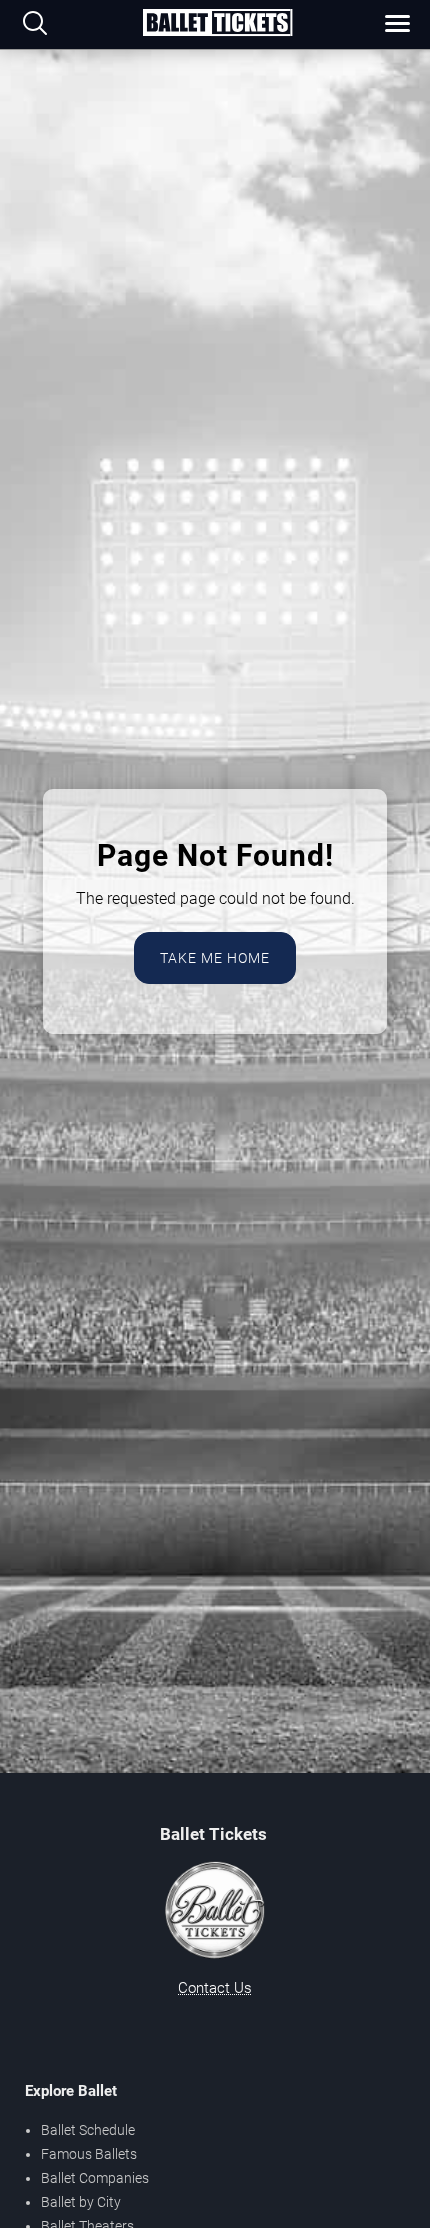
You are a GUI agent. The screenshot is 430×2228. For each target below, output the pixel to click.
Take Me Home (215, 958)
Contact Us (215, 1988)
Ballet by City (81, 2202)
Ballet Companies (95, 2178)
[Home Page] (217, 24)
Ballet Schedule (88, 2130)
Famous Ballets (89, 2154)
